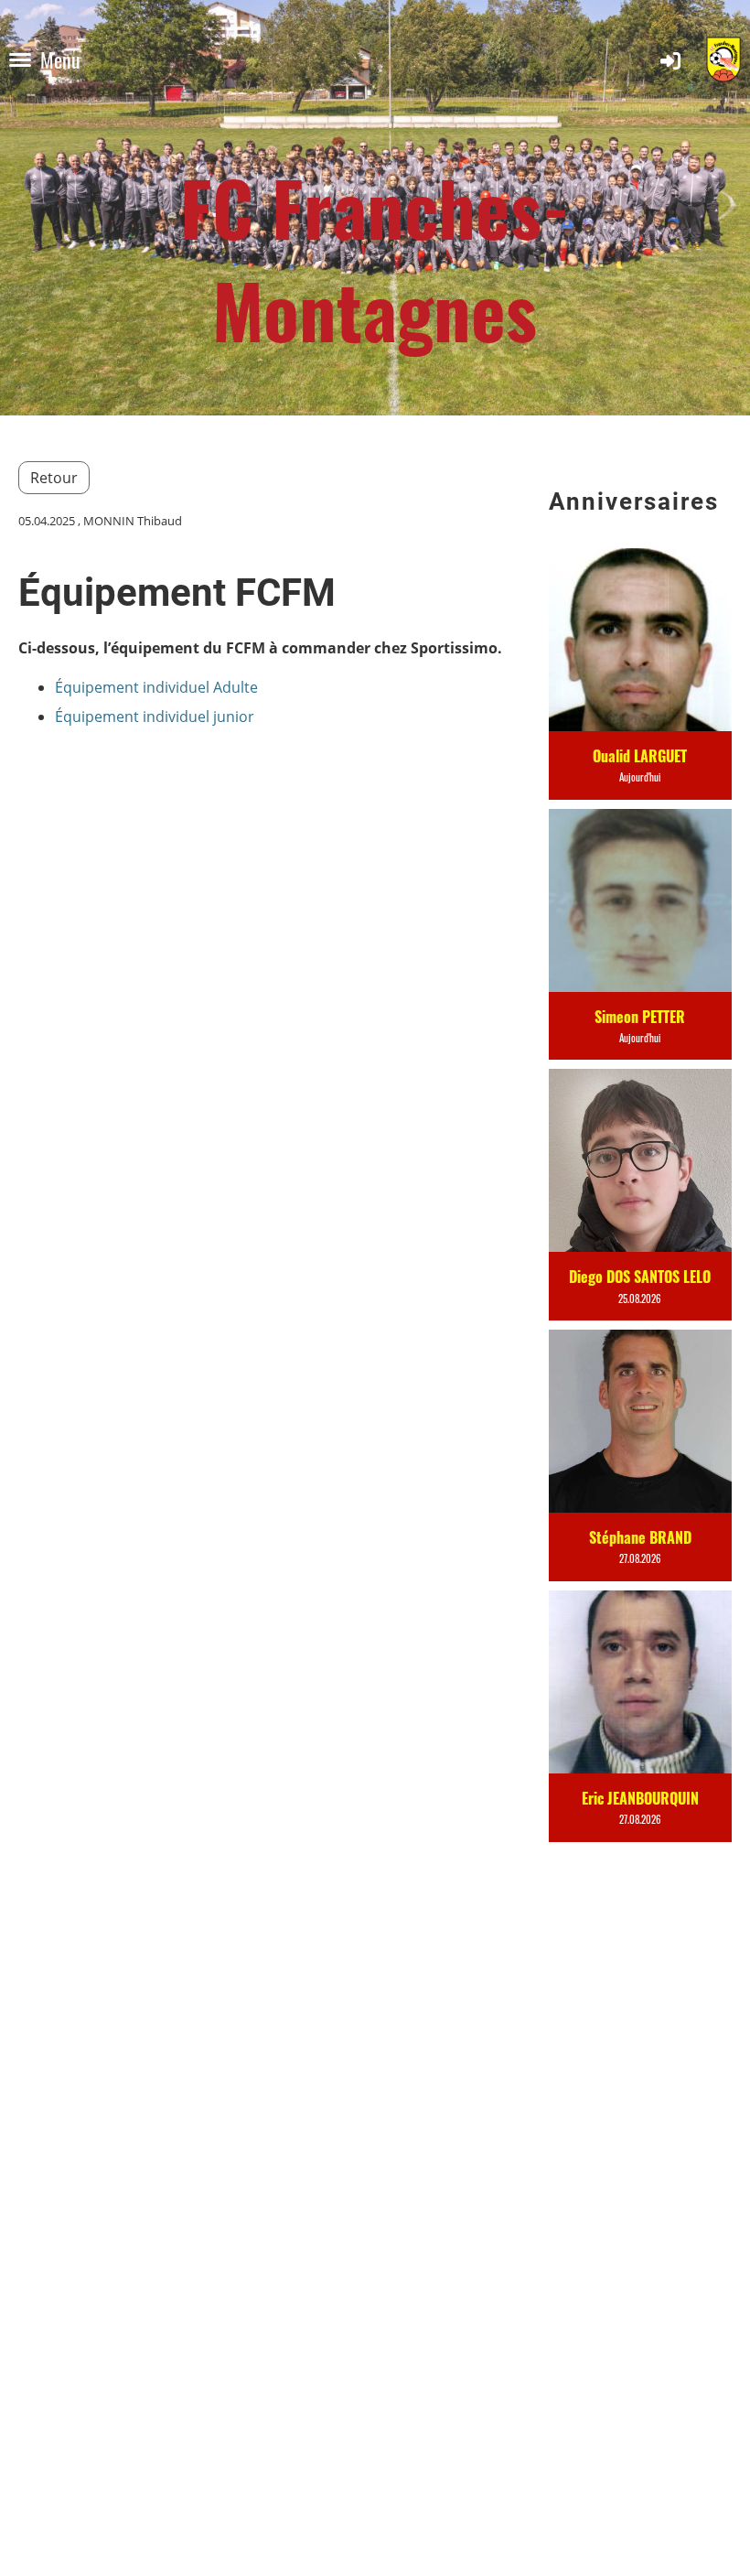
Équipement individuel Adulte (156, 687)
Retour (54, 478)
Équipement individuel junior (155, 717)
